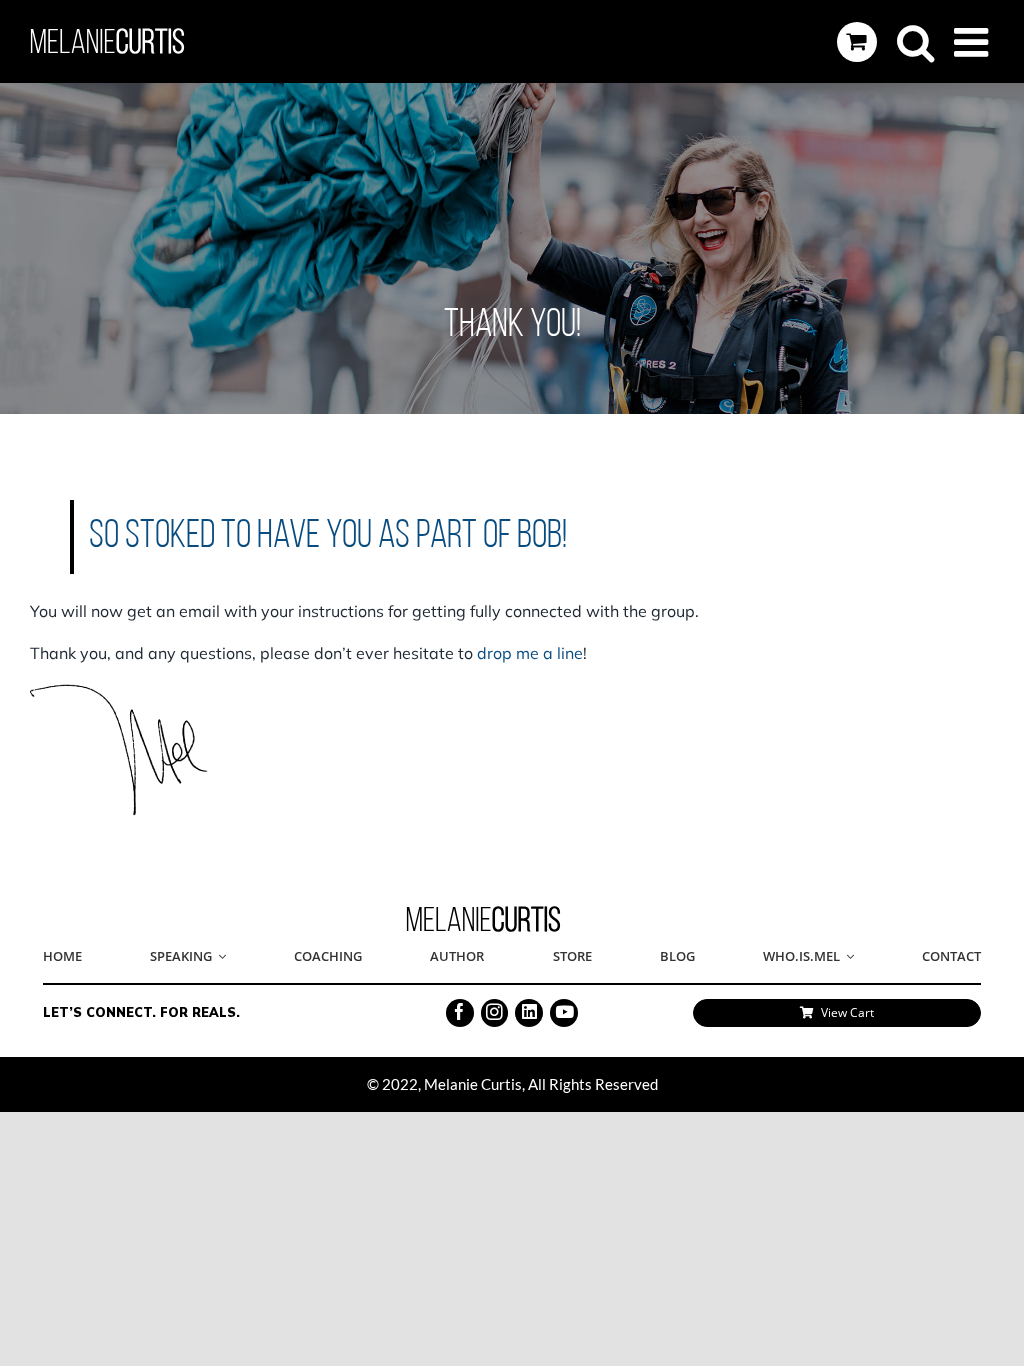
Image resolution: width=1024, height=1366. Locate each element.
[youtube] (564, 1013)
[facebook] (460, 1013)
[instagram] (495, 1013)
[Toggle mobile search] (915, 42)
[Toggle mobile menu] (974, 42)
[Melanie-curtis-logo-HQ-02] (483, 912)
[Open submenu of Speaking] (219, 957)
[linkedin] (529, 1013)
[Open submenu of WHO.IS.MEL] (847, 957)
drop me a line (530, 653)
